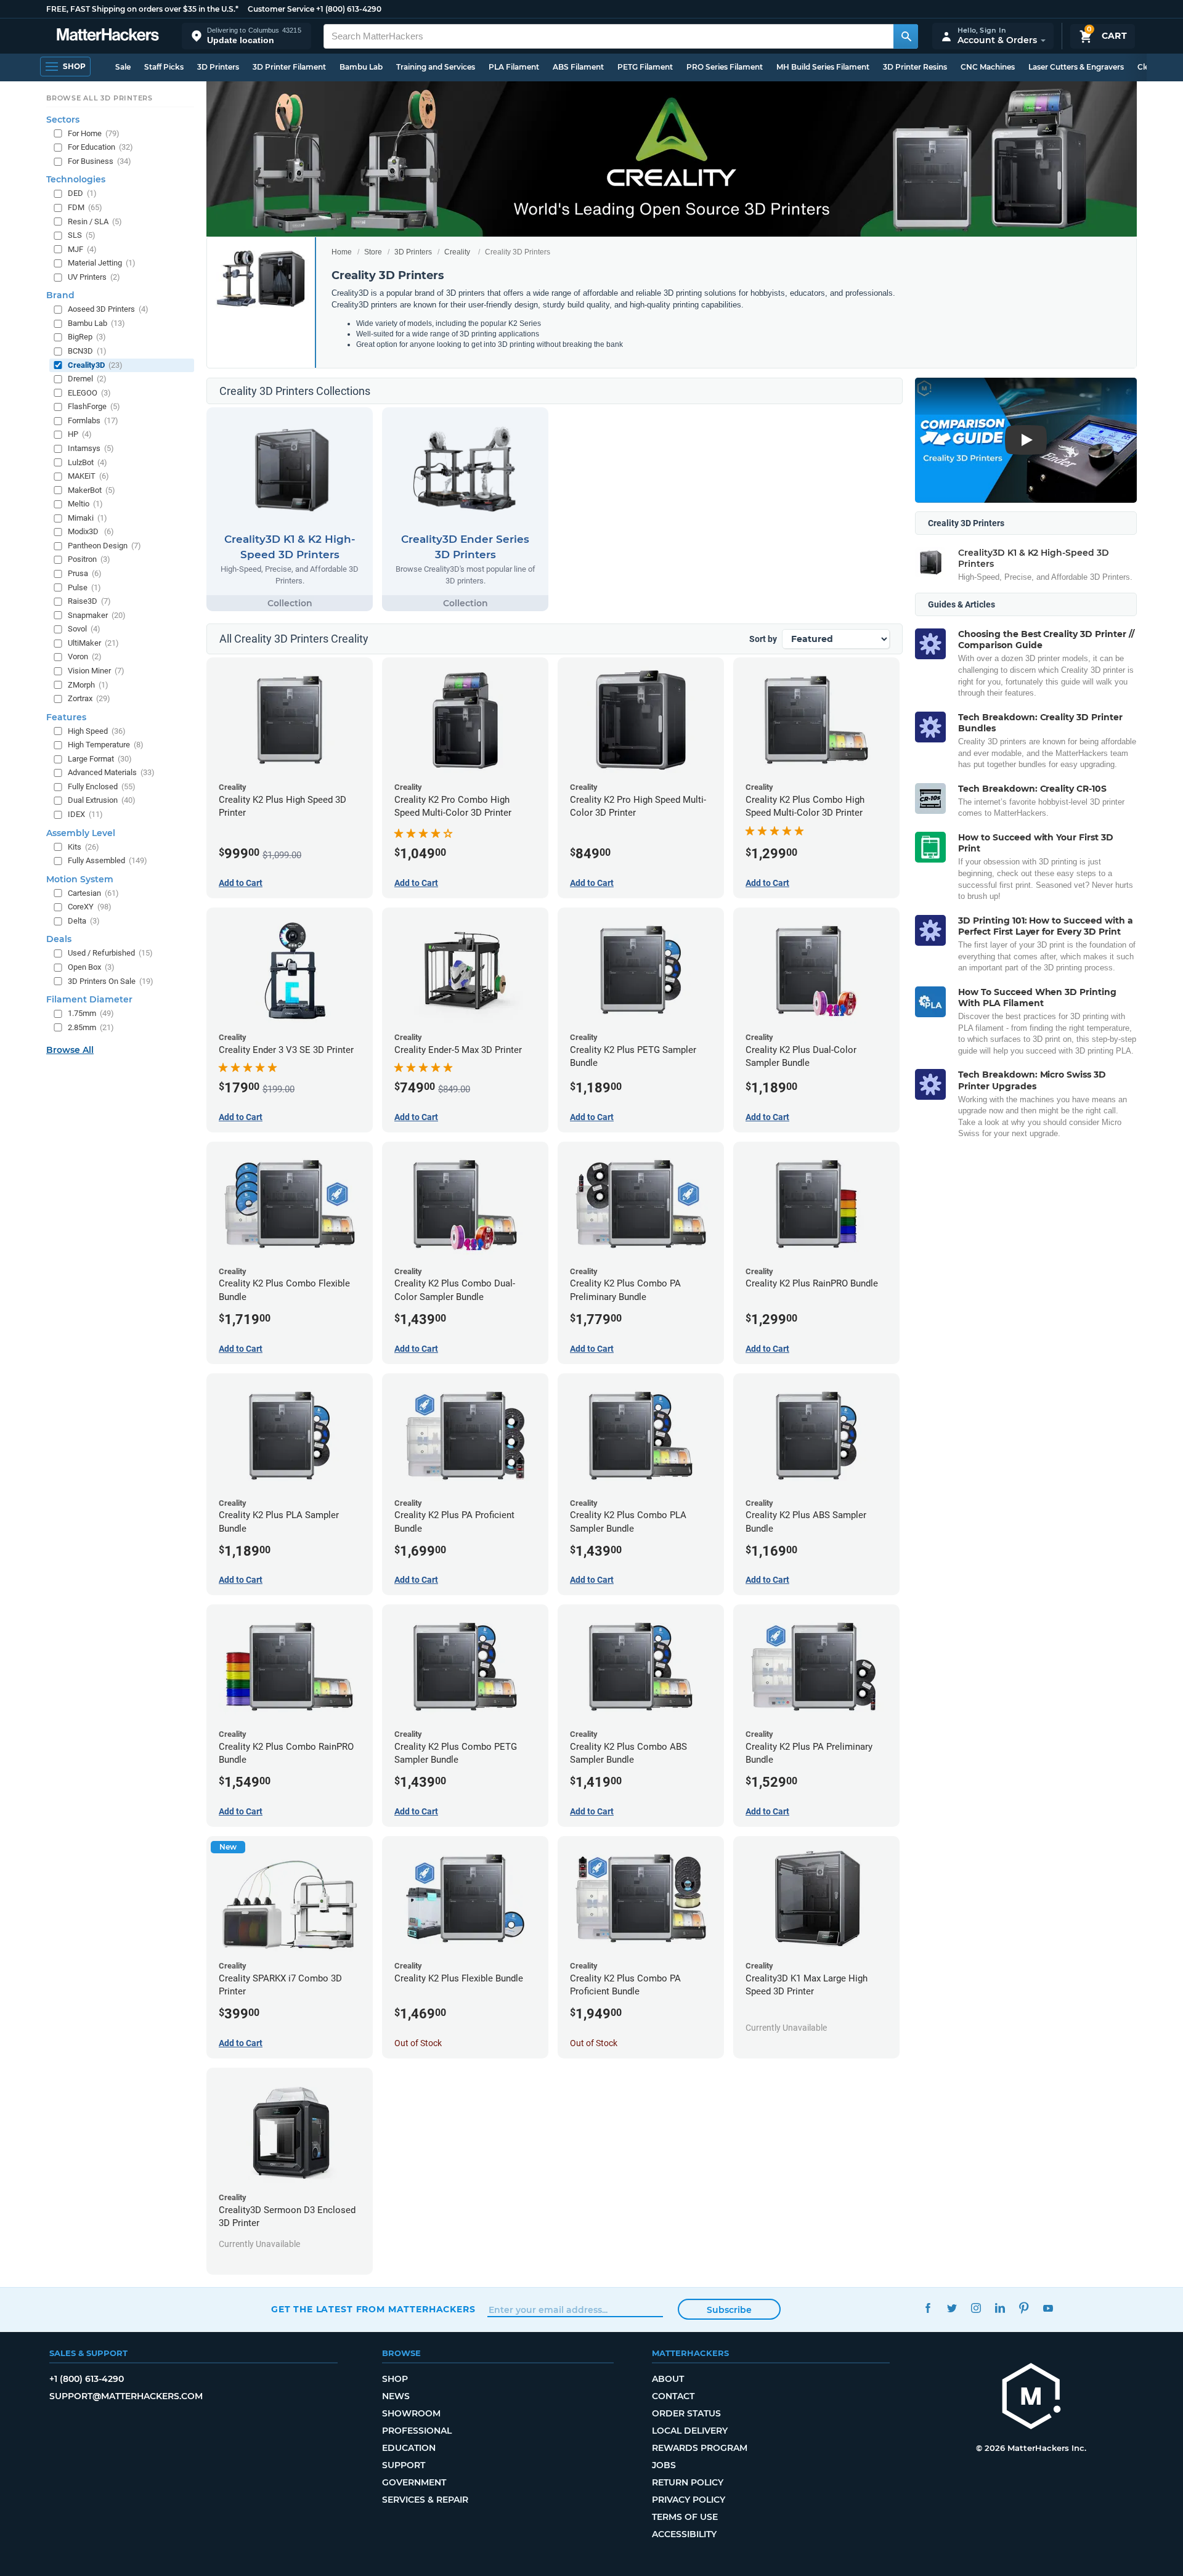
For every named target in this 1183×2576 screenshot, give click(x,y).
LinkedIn (1000, 2308)
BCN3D (87, 351)
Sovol (84, 629)
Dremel (87, 379)
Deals (59, 939)
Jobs (664, 2465)
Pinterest (1024, 2308)
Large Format (100, 759)
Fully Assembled (108, 860)
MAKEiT (88, 476)
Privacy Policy (689, 2500)
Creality (457, 252)
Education (409, 2448)
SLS (82, 235)
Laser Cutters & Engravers (1076, 67)
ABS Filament (578, 67)
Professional (417, 2431)
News (396, 2396)
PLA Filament (514, 67)
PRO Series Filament (725, 67)
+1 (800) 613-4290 (349, 9)
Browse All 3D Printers (100, 98)
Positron (89, 559)
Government (414, 2482)
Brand (60, 295)
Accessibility (684, 2534)
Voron (85, 656)
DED (82, 193)
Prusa (85, 573)
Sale (123, 67)
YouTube (1048, 2308)
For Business (100, 161)
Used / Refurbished (110, 953)
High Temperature (106, 745)
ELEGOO (89, 393)
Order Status (686, 2413)
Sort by (763, 639)
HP (80, 434)
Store (373, 252)
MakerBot (91, 490)
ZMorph (88, 685)
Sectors (63, 120)
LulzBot (87, 462)
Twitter (952, 2308)
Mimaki (87, 518)
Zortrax (89, 698)
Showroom (411, 2413)
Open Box (91, 967)
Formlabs (93, 421)
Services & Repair (425, 2500)
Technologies (76, 179)
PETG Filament (645, 67)
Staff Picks (164, 67)
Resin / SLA (95, 221)
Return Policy (688, 2482)
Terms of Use (685, 2517)
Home (342, 252)
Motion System (80, 879)
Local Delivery (690, 2431)
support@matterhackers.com (126, 2396)
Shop (395, 2379)
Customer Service (281, 9)
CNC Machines (988, 67)
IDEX (85, 814)
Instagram (976, 2308)
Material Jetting (102, 263)
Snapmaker (97, 615)
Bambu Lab (361, 67)
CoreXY (90, 907)
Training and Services (436, 67)
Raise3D (89, 601)
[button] (246, 36)
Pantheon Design (104, 546)
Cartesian (93, 893)
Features (66, 717)
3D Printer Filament (289, 67)
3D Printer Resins (915, 67)
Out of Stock (418, 2043)
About (668, 2379)
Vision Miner (96, 671)
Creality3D (95, 365)
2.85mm (91, 1027)
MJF (82, 249)
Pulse (84, 587)
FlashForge (94, 406)
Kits (83, 847)
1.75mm (91, 1013)
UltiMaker (93, 643)
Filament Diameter (89, 999)
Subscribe (729, 2310)
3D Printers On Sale (111, 981)
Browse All (70, 1050)
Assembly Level (81, 833)
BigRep (87, 337)
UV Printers (94, 277)
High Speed (97, 731)
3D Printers (218, 67)
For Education (100, 147)
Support (404, 2465)
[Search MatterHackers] (906, 36)
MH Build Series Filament (823, 67)
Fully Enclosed (102, 786)
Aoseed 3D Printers (108, 309)
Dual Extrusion (102, 800)
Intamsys (91, 448)
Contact (673, 2396)
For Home (94, 133)
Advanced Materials (111, 772)
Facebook (928, 2308)
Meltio (85, 504)
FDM (85, 207)
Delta (84, 921)
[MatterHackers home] (108, 36)
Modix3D (91, 531)
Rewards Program (700, 2448)
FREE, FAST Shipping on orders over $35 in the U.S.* (142, 9)
